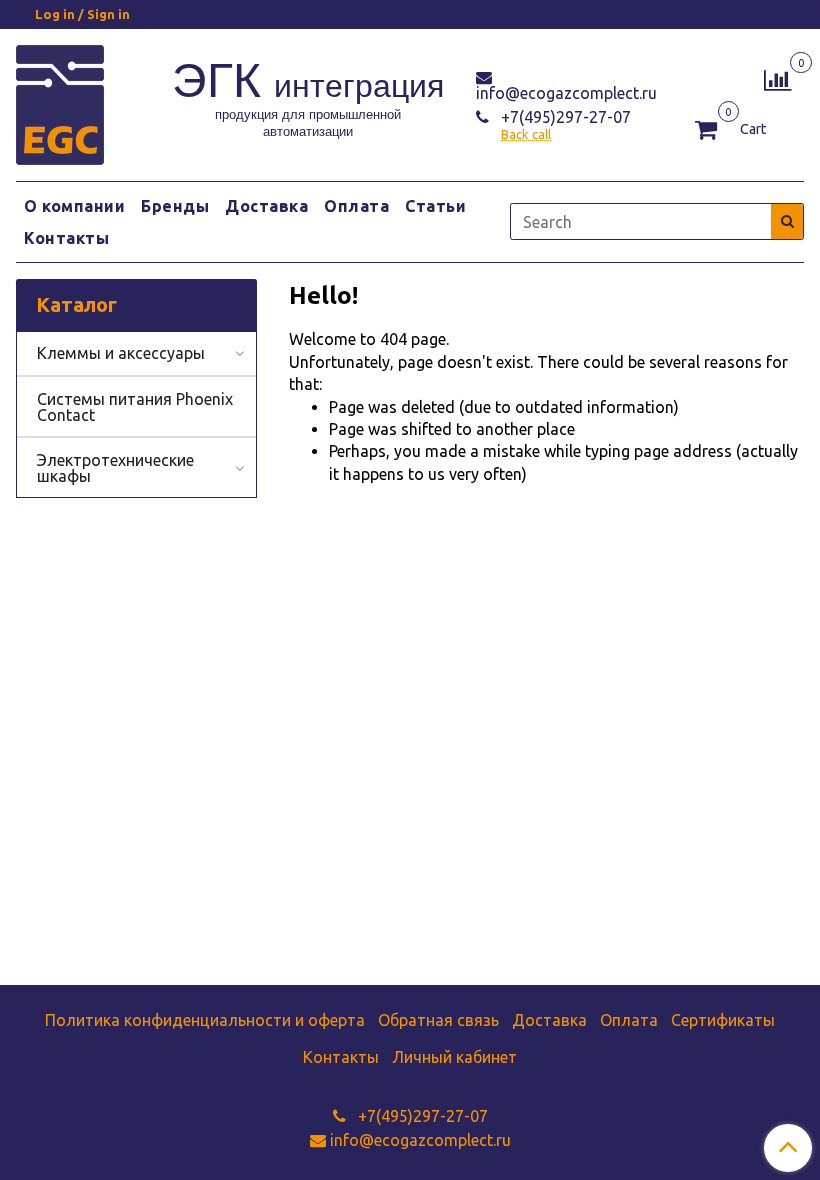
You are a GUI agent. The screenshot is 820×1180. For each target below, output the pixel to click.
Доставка (266, 206)
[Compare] (777, 78)
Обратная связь (438, 1020)
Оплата (356, 206)
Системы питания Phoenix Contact (135, 407)
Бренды (175, 206)
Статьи (435, 206)
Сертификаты (723, 1020)
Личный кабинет (454, 1057)
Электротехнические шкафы (115, 468)
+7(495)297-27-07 (564, 117)
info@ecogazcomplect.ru (566, 93)
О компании (74, 206)
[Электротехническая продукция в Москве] (60, 101)
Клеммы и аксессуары (121, 353)
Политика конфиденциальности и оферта (205, 1020)
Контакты (66, 238)
